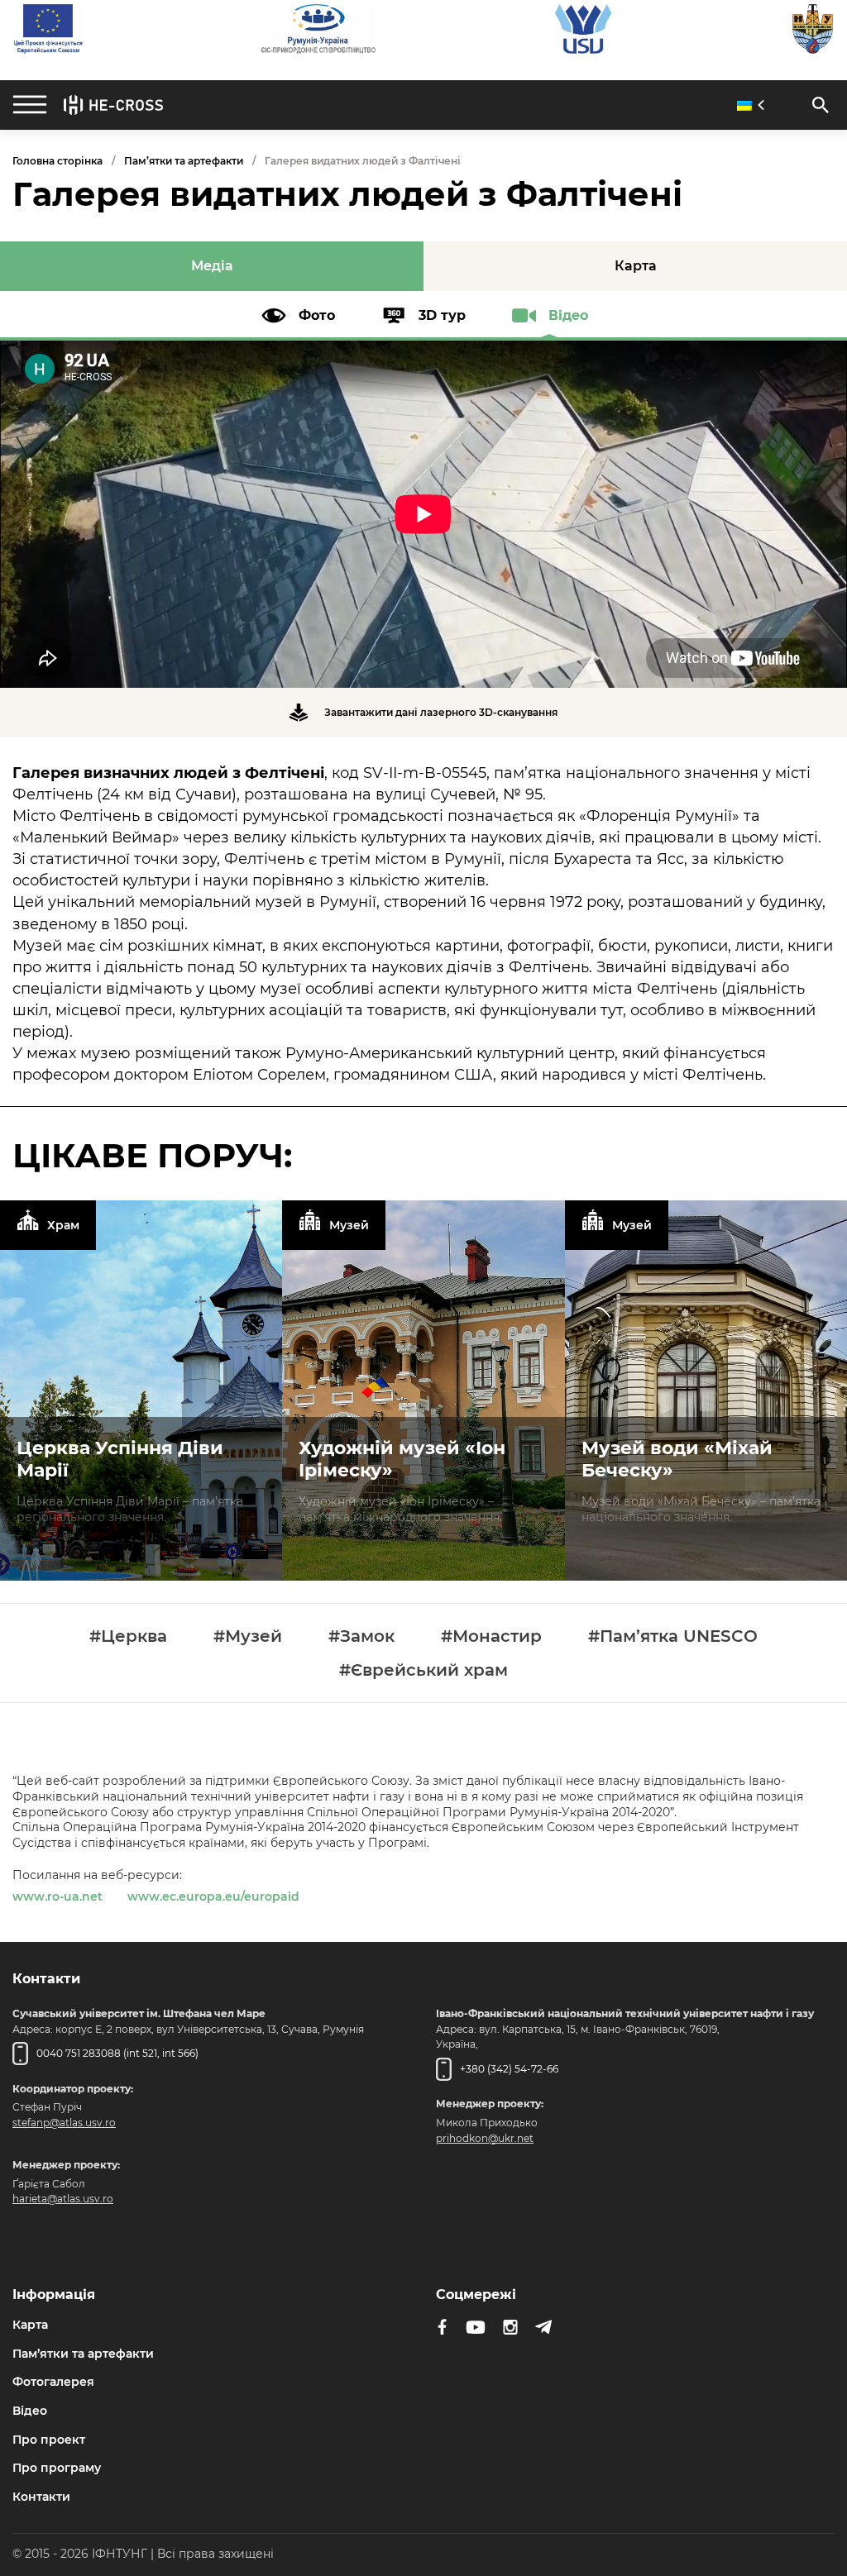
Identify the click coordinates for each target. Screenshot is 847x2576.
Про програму (57, 2468)
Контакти (41, 2497)
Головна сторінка (57, 161)
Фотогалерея (53, 2382)
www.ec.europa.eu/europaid (213, 1896)
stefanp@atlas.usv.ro (64, 2123)
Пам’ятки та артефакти (184, 161)
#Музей (248, 1636)
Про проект (49, 2440)
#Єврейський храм (423, 1670)
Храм (63, 1225)
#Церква (128, 1636)
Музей (349, 1225)
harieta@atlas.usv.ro (63, 2199)
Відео (30, 2411)
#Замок (361, 1636)
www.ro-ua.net (57, 1896)
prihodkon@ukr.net (485, 2138)
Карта (30, 2325)
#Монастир (491, 1636)
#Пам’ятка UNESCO (673, 1636)
